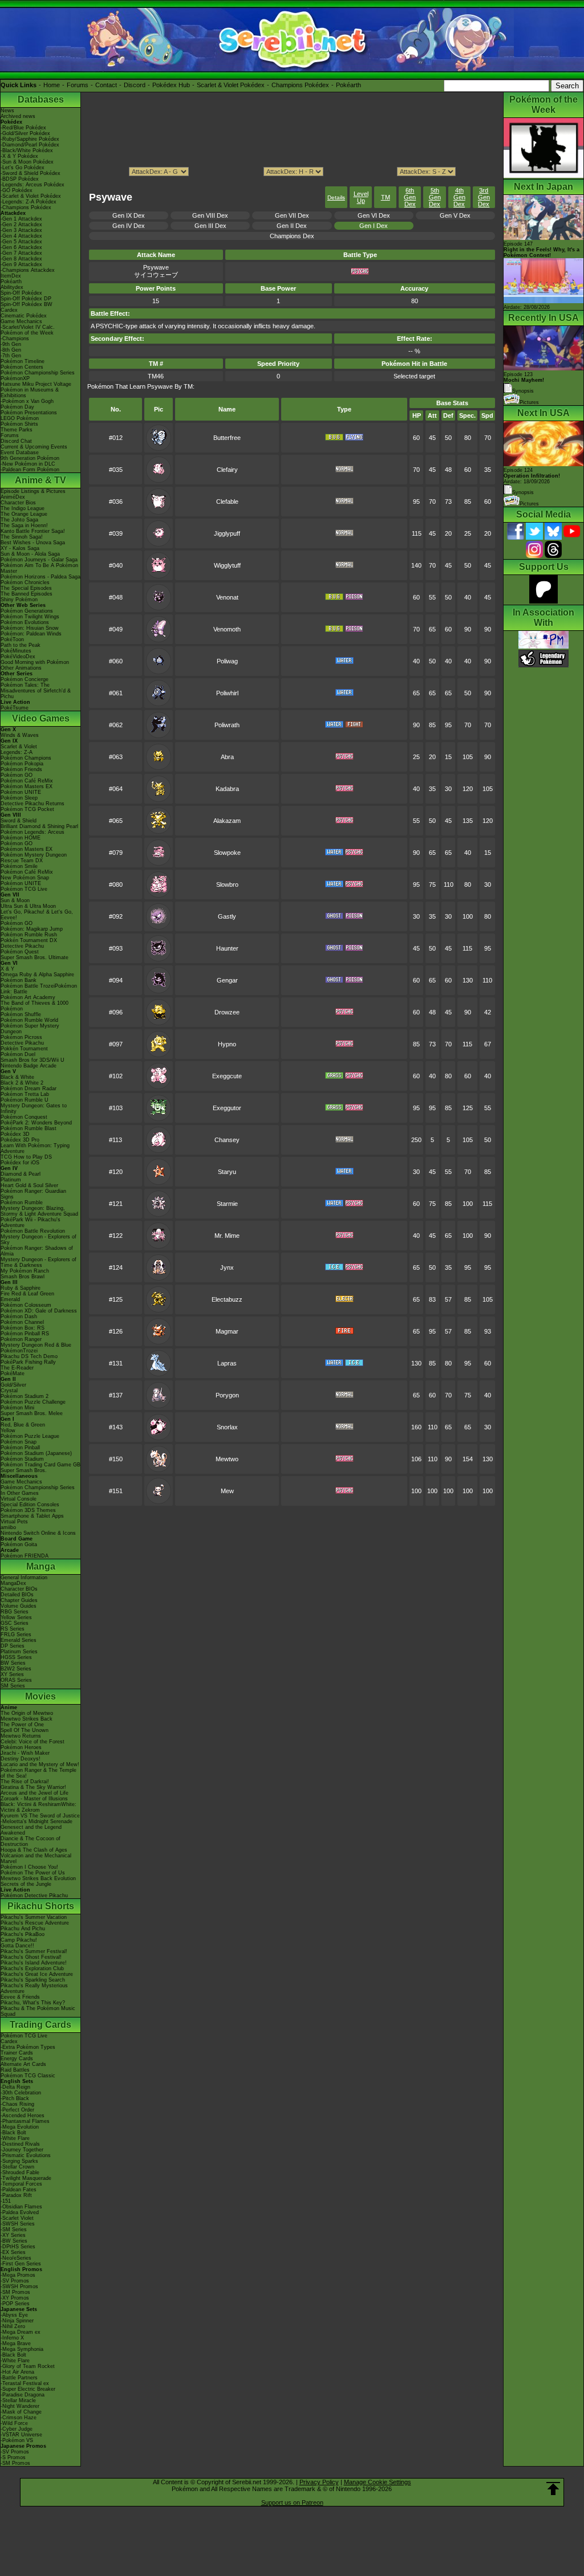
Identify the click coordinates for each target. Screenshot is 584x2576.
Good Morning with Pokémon (35, 662)
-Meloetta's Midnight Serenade (36, 1821)
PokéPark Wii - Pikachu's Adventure (31, 1222)
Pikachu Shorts (41, 1906)
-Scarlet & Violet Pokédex (31, 196)
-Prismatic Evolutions (26, 2155)
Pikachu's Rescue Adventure (35, 1923)
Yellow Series (16, 1617)
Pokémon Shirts (19, 424)
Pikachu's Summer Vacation (34, 1917)
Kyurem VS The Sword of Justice (40, 1816)
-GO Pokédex (17, 190)
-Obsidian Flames (21, 2207)
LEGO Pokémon (20, 418)
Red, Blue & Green (23, 1425)
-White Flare (15, 2138)
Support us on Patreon (292, 2502)
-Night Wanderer (20, 2406)
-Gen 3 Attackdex (21, 230)
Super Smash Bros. (24, 1470)
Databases (41, 99)
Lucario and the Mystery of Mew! (40, 1764)
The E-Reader (17, 1368)
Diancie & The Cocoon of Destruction (31, 1841)
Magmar (227, 1331)
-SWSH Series (18, 2224)
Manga (41, 1566)
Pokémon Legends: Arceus (33, 832)
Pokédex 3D (15, 1134)
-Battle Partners (19, 2378)
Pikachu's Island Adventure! (34, 1963)
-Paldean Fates (19, 2190)
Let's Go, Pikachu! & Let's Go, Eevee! (37, 915)
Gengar (227, 980)
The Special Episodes (26, 588)
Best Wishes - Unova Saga (33, 543)
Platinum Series (19, 1652)
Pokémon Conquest (24, 1117)
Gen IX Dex (129, 215)
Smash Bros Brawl (23, 1277)
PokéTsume (15, 708)
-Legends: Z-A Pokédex (29, 202)
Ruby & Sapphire (21, 1288)
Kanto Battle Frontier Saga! (33, 531)
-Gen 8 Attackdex (21, 259)
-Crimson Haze (19, 2418)
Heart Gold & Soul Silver (29, 1185)
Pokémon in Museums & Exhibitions (30, 393)
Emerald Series (19, 1640)
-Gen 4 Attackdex (21, 236)
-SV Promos (15, 2281)
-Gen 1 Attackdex (21, 219)
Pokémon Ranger (21, 1339)
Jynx (227, 1267)
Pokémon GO (17, 775)
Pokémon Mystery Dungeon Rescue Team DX (34, 858)
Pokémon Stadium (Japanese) (36, 1453)
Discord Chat (16, 441)
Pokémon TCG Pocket (27, 809)
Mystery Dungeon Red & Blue (36, 1345)
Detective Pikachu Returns (33, 804)
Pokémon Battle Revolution (33, 1231)
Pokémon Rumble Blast (29, 1128)
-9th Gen (11, 344)
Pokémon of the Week (27, 333)
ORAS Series (16, 1680)
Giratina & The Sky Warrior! (33, 1787)
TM (386, 197)
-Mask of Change (21, 2412)
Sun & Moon (15, 900)
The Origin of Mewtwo (27, 1713)
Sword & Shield (19, 821)
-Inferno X (12, 2338)
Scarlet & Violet (19, 747)
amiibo (8, 1527)
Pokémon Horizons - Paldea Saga (40, 577)
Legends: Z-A (17, 752)
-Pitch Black (15, 2098)
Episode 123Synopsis (524, 383)
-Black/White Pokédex (27, 150)
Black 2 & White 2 (22, 1083)
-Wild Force (14, 2423)
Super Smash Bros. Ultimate (35, 957)
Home (52, 85)
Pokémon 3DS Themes (28, 1510)
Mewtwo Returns (21, 1736)
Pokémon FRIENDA (25, 1556)
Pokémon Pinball (20, 1448)
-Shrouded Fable (20, 2173)
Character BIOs (19, 1589)
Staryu (227, 1172)
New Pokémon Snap (25, 878)
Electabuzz (227, 1299)
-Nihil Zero (13, 2326)
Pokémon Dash (19, 1316)
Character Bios (18, 503)
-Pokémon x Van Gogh (27, 401)
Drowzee (227, 1012)
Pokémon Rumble (22, 1203)
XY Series (12, 1674)
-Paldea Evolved (20, 2212)
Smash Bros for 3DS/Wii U (33, 1060)
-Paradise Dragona (23, 2395)
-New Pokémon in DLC (28, 464)
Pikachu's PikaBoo (23, 1934)
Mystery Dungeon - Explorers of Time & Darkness (38, 1262)
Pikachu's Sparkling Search (33, 1980)
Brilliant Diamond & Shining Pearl (39, 826)
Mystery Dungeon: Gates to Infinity (34, 1108)
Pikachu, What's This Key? (33, 2003)
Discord (135, 85)
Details (336, 197)
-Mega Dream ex (21, 2332)
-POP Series (15, 2304)
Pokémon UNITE (21, 792)
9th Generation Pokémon (30, 458)
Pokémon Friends (21, 769)
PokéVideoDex (18, 657)
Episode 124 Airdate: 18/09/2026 (532, 476)
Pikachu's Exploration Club (32, 1968)
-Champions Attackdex (28, 270)
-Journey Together (22, 2150)
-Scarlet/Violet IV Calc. (28, 327)
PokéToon (12, 639)
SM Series (13, 1686)
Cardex (9, 310)
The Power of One (22, 1725)
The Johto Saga (19, 520)
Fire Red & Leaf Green (27, 1294)
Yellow (8, 1430)
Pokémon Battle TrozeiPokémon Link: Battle (39, 989)
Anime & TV (40, 480)
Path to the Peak (21, 645)
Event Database (20, 453)
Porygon (227, 1395)
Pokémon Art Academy (28, 997)
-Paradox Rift (16, 2195)
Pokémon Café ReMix (27, 781)
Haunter (227, 948)
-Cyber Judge (17, 2429)
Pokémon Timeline (23, 361)
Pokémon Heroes (21, 1747)
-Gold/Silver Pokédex (25, 133)
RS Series (13, 1629)
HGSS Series (16, 1657)
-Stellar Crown (17, 2167)
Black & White (17, 1077)
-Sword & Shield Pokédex (31, 173)
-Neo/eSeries (16, 2258)
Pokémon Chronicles (25, 582)
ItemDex (11, 276)
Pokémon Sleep (19, 798)
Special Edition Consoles (30, 1505)
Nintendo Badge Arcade (29, 1066)
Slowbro (227, 885)
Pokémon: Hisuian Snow (30, 628)
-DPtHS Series (18, 2247)
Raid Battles (15, 2070)
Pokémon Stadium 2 (25, 1396)
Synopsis (523, 492)
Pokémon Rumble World (29, 1020)
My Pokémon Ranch (25, 1271)
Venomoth (227, 629)
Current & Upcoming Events (34, 447)
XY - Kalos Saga (20, 548)
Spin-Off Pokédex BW (27, 304)
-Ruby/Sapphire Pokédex (30, 139)
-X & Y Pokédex (19, 156)
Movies (40, 1696)
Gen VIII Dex (210, 215)
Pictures (529, 402)
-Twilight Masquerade (26, 2178)
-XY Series (13, 2235)
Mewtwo (227, 1459)
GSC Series (15, 1623)
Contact (106, 85)
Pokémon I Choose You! (29, 1867)
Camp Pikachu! (19, 1940)
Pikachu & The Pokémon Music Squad (38, 2011)
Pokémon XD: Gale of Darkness (39, 1311)
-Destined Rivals (20, 2144)
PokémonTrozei (19, 1351)
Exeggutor (227, 1108)
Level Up (361, 197)
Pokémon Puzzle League (30, 1436)
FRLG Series (16, 1635)
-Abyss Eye (14, 2315)
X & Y (7, 969)
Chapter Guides (19, 1600)
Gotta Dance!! (17, 1946)
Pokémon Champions (26, 758)
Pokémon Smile (19, 866)
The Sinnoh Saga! (22, 537)
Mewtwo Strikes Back (27, 1719)
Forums (78, 85)
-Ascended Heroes (23, 2116)
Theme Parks (17, 430)
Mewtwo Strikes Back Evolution (38, 1878)
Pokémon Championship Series (38, 373)
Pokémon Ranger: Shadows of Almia (37, 1251)
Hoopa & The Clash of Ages (34, 1850)
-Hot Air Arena (17, 2372)
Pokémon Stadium (22, 1459)
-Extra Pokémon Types (28, 2047)
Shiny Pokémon (19, 600)
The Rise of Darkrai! (25, 1782)
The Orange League (24, 514)
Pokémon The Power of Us (33, 1873)
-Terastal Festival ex (25, 2383)
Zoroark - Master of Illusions (34, 1799)
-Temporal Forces (21, 2184)
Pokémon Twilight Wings (30, 617)
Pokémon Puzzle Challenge (33, 1402)
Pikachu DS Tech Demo (29, 1356)
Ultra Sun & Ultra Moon (28, 906)
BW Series (13, 1663)
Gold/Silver (13, 1385)
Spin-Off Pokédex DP (26, 299)
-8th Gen (11, 350)
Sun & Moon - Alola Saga (30, 554)
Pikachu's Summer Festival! (34, 1951)
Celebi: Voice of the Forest (33, 1742)
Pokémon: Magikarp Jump (32, 929)
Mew (227, 1491)
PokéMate (13, 1373)
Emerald (10, 1299)
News (7, 111)
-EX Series (13, 2252)
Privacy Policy (319, 2482)
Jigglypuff (227, 533)
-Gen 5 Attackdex (21, 242)
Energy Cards (17, 2059)
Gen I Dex (374, 226)
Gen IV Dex (129, 226)
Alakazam (227, 821)
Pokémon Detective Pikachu (34, 1896)
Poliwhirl (227, 693)
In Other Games (20, 1493)
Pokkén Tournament (24, 1049)
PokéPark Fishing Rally (28, 1362)
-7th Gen (11, 356)
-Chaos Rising (17, 2104)
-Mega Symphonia (22, 2349)
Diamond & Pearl (21, 1174)
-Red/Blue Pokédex (23, 128)
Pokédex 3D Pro (20, 1140)
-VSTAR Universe (21, 2435)
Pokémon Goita (19, 1544)
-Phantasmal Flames (25, 2121)
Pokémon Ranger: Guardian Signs (33, 1194)
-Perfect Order (17, 2110)
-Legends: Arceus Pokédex (33, 185)
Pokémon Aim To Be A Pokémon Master (39, 568)
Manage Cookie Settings (378, 2482)
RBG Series (15, 1612)
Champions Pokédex (300, 85)
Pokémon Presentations (29, 413)
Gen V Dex (455, 215)
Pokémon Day (17, 407)
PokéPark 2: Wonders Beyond (36, 1123)
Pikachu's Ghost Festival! (31, 1957)
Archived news (18, 116)
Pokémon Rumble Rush (29, 935)
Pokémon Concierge (25, 679)
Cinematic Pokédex (24, 316)
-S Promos (13, 2457)
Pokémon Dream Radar (29, 1089)
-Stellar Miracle (18, 2400)
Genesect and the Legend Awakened (31, 1830)
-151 (6, 2201)
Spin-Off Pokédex (21, 293)
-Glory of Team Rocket (28, 2366)
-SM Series (14, 2229)
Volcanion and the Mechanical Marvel (36, 1858)
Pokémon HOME (21, 838)
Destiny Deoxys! (21, 1759)
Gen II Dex (292, 226)
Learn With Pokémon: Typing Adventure (35, 1148)
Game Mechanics (21, 321)
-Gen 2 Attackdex (21, 225)
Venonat (227, 597)
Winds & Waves (20, 735)
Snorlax (227, 1427)
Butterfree (227, 438)
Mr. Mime (227, 1236)
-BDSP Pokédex (20, 179)
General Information (24, 1578)
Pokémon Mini (17, 1408)
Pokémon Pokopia (22, 764)
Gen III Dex (210, 226)
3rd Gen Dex (484, 197)
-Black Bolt (13, 2133)
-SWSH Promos (19, 2286)
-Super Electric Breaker (28, 2389)
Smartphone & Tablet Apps (32, 1516)
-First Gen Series (21, 2264)
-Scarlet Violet (17, 2218)
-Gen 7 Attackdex (21, 253)
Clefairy (227, 470)
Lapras (227, 1363)
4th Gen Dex (459, 197)
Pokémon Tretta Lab (25, 1094)
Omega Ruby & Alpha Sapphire (37, 975)
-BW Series (14, 2241)
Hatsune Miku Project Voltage (36, 384)
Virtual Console (19, 1499)
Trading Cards (40, 2025)
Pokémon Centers (22, 367)
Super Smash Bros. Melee (32, 1413)
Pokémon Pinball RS (25, 1334)
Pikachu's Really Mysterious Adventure (34, 1988)
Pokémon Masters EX (27, 786)
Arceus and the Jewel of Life (35, 1793)
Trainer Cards (17, 2053)
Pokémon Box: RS (23, 1328)
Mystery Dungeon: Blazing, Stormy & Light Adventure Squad (39, 1211)
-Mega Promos (18, 2275)
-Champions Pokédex (26, 207)
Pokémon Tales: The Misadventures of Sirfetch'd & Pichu (36, 691)
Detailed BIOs (17, 1595)
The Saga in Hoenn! (24, 525)
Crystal (9, 1391)
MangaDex (13, 1583)
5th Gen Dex (435, 197)
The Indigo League (23, 508)
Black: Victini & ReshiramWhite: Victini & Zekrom (38, 1807)
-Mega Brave (16, 2343)
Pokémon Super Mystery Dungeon (30, 1029)
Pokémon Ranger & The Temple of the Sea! (38, 1773)
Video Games (41, 718)
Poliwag (227, 661)
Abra (227, 757)
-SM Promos (15, 2292)
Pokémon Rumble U (25, 1100)
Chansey (227, 1140)
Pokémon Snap (19, 1442)
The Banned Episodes (27, 594)
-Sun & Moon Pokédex (27, 162)
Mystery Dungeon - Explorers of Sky (38, 1240)
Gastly (227, 916)
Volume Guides (19, 1606)
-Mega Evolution (20, 2127)
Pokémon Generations (27, 611)
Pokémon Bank (19, 980)
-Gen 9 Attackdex (21, 264)
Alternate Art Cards (23, 2064)
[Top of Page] (553, 2489)
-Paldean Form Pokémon (30, 470)
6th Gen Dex (410, 197)
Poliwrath (227, 725)
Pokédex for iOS (20, 1163)
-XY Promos (15, 2298)
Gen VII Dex (292, 215)
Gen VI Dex (374, 215)
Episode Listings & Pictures (33, 491)
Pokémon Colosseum (26, 1305)
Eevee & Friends (20, 1997)
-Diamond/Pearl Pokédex (30, 145)
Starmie (227, 1204)
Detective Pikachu (22, 946)
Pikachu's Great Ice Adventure (37, 1974)
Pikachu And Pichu (23, 1929)
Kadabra (227, 789)
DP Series (13, 1646)
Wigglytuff (227, 565)
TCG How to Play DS (26, 1157)
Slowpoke (227, 853)
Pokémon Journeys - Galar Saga (39, 560)
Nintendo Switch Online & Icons (38, 1533)
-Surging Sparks (19, 2161)
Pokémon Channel (22, 1322)
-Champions (15, 339)
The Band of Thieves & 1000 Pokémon (35, 1006)
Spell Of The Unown (25, 1730)
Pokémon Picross (21, 1037)
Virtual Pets (14, 1522)
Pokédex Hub (171, 85)
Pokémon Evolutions (25, 622)
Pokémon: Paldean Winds (31, 634)
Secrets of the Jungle (26, 1884)
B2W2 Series (16, 1669)
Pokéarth (348, 85)
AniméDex (13, 497)
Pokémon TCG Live (24, 889)
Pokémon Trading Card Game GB (40, 1465)
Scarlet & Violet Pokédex (231, 85)
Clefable (227, 502)
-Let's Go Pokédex (23, 168)
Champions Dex (292, 236)
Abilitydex (12, 287)
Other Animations (21, 668)
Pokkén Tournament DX (29, 940)
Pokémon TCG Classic (28, 2076)
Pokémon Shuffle (21, 1014)
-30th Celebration (21, 2093)
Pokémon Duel (18, 1054)
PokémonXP (15, 378)
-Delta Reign (15, 2087)
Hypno (227, 1044)
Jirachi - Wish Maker (25, 1753)
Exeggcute (227, 1076)
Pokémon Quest (20, 952)
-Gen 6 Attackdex (21, 247)
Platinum (11, 1180)
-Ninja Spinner (17, 2321)
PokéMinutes (16, 651)
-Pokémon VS (17, 2440)
